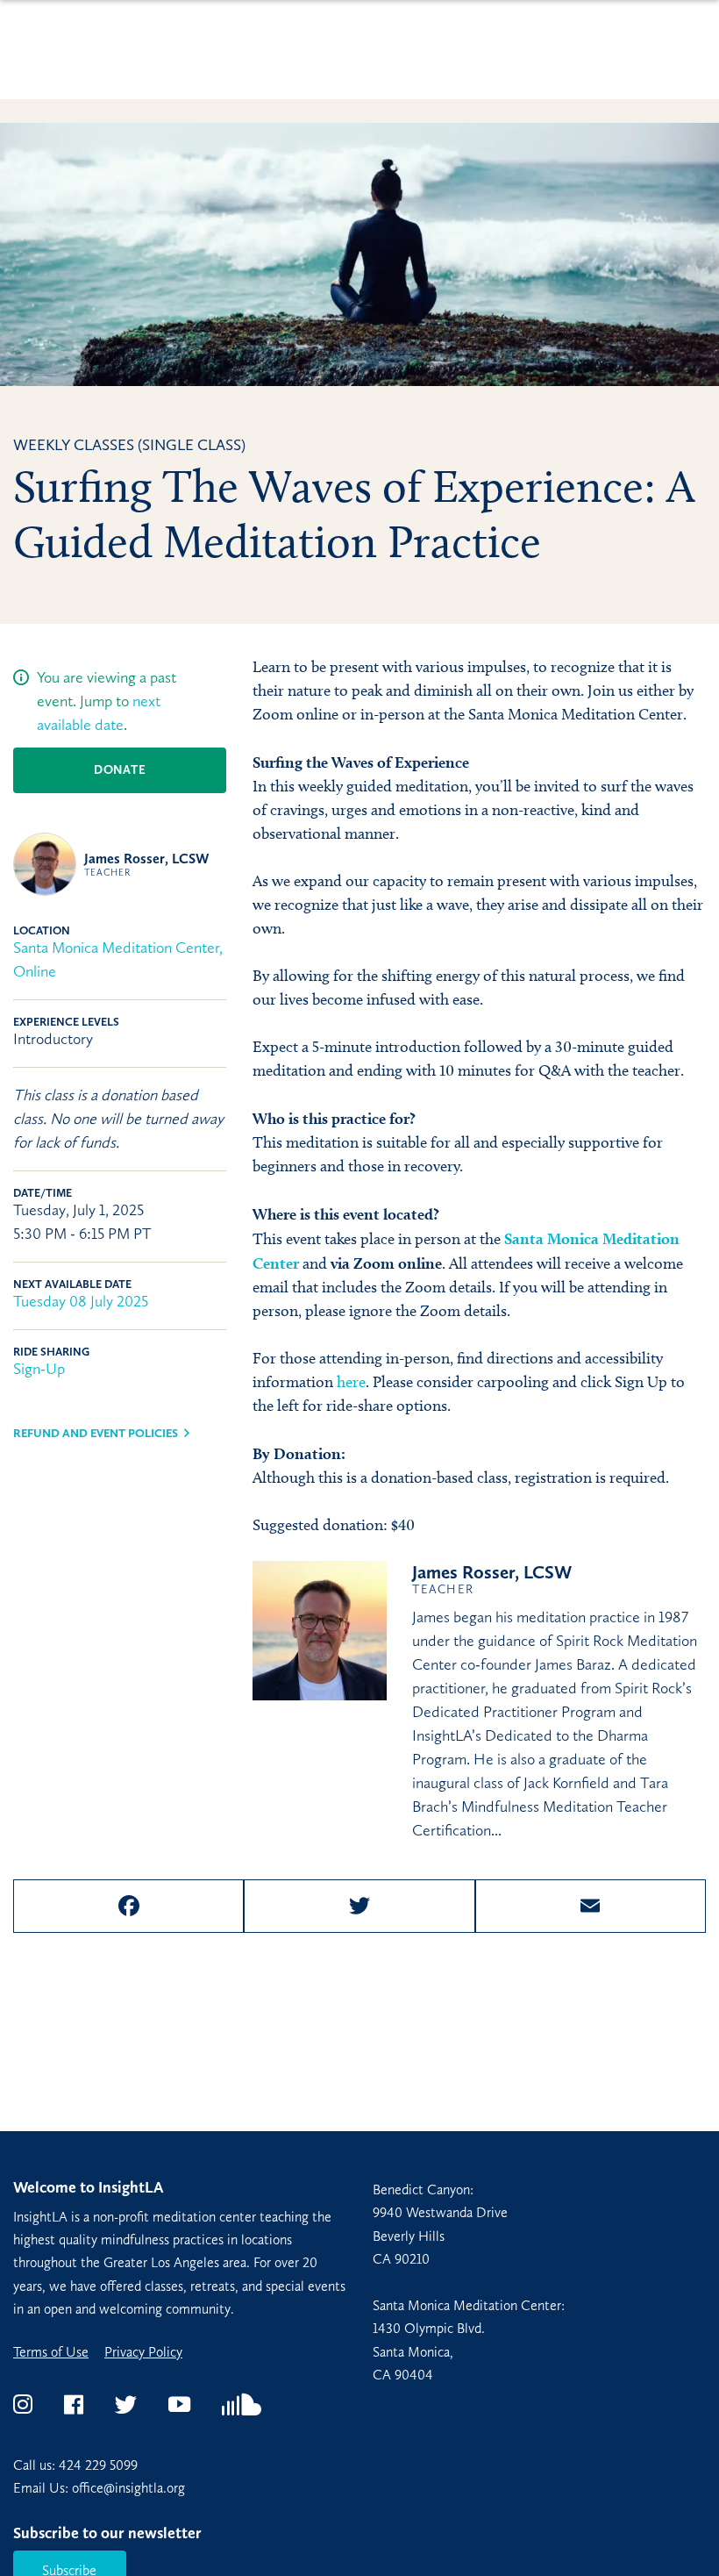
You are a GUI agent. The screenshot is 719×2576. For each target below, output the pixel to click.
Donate (120, 770)
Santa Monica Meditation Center (116, 948)
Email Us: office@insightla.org (99, 2488)
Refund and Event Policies (96, 1433)
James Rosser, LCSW (147, 864)
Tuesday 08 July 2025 (81, 1301)
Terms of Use (51, 2352)
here (351, 1382)
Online (35, 971)
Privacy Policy (143, 2352)
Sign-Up (39, 1369)
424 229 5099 (98, 2465)
